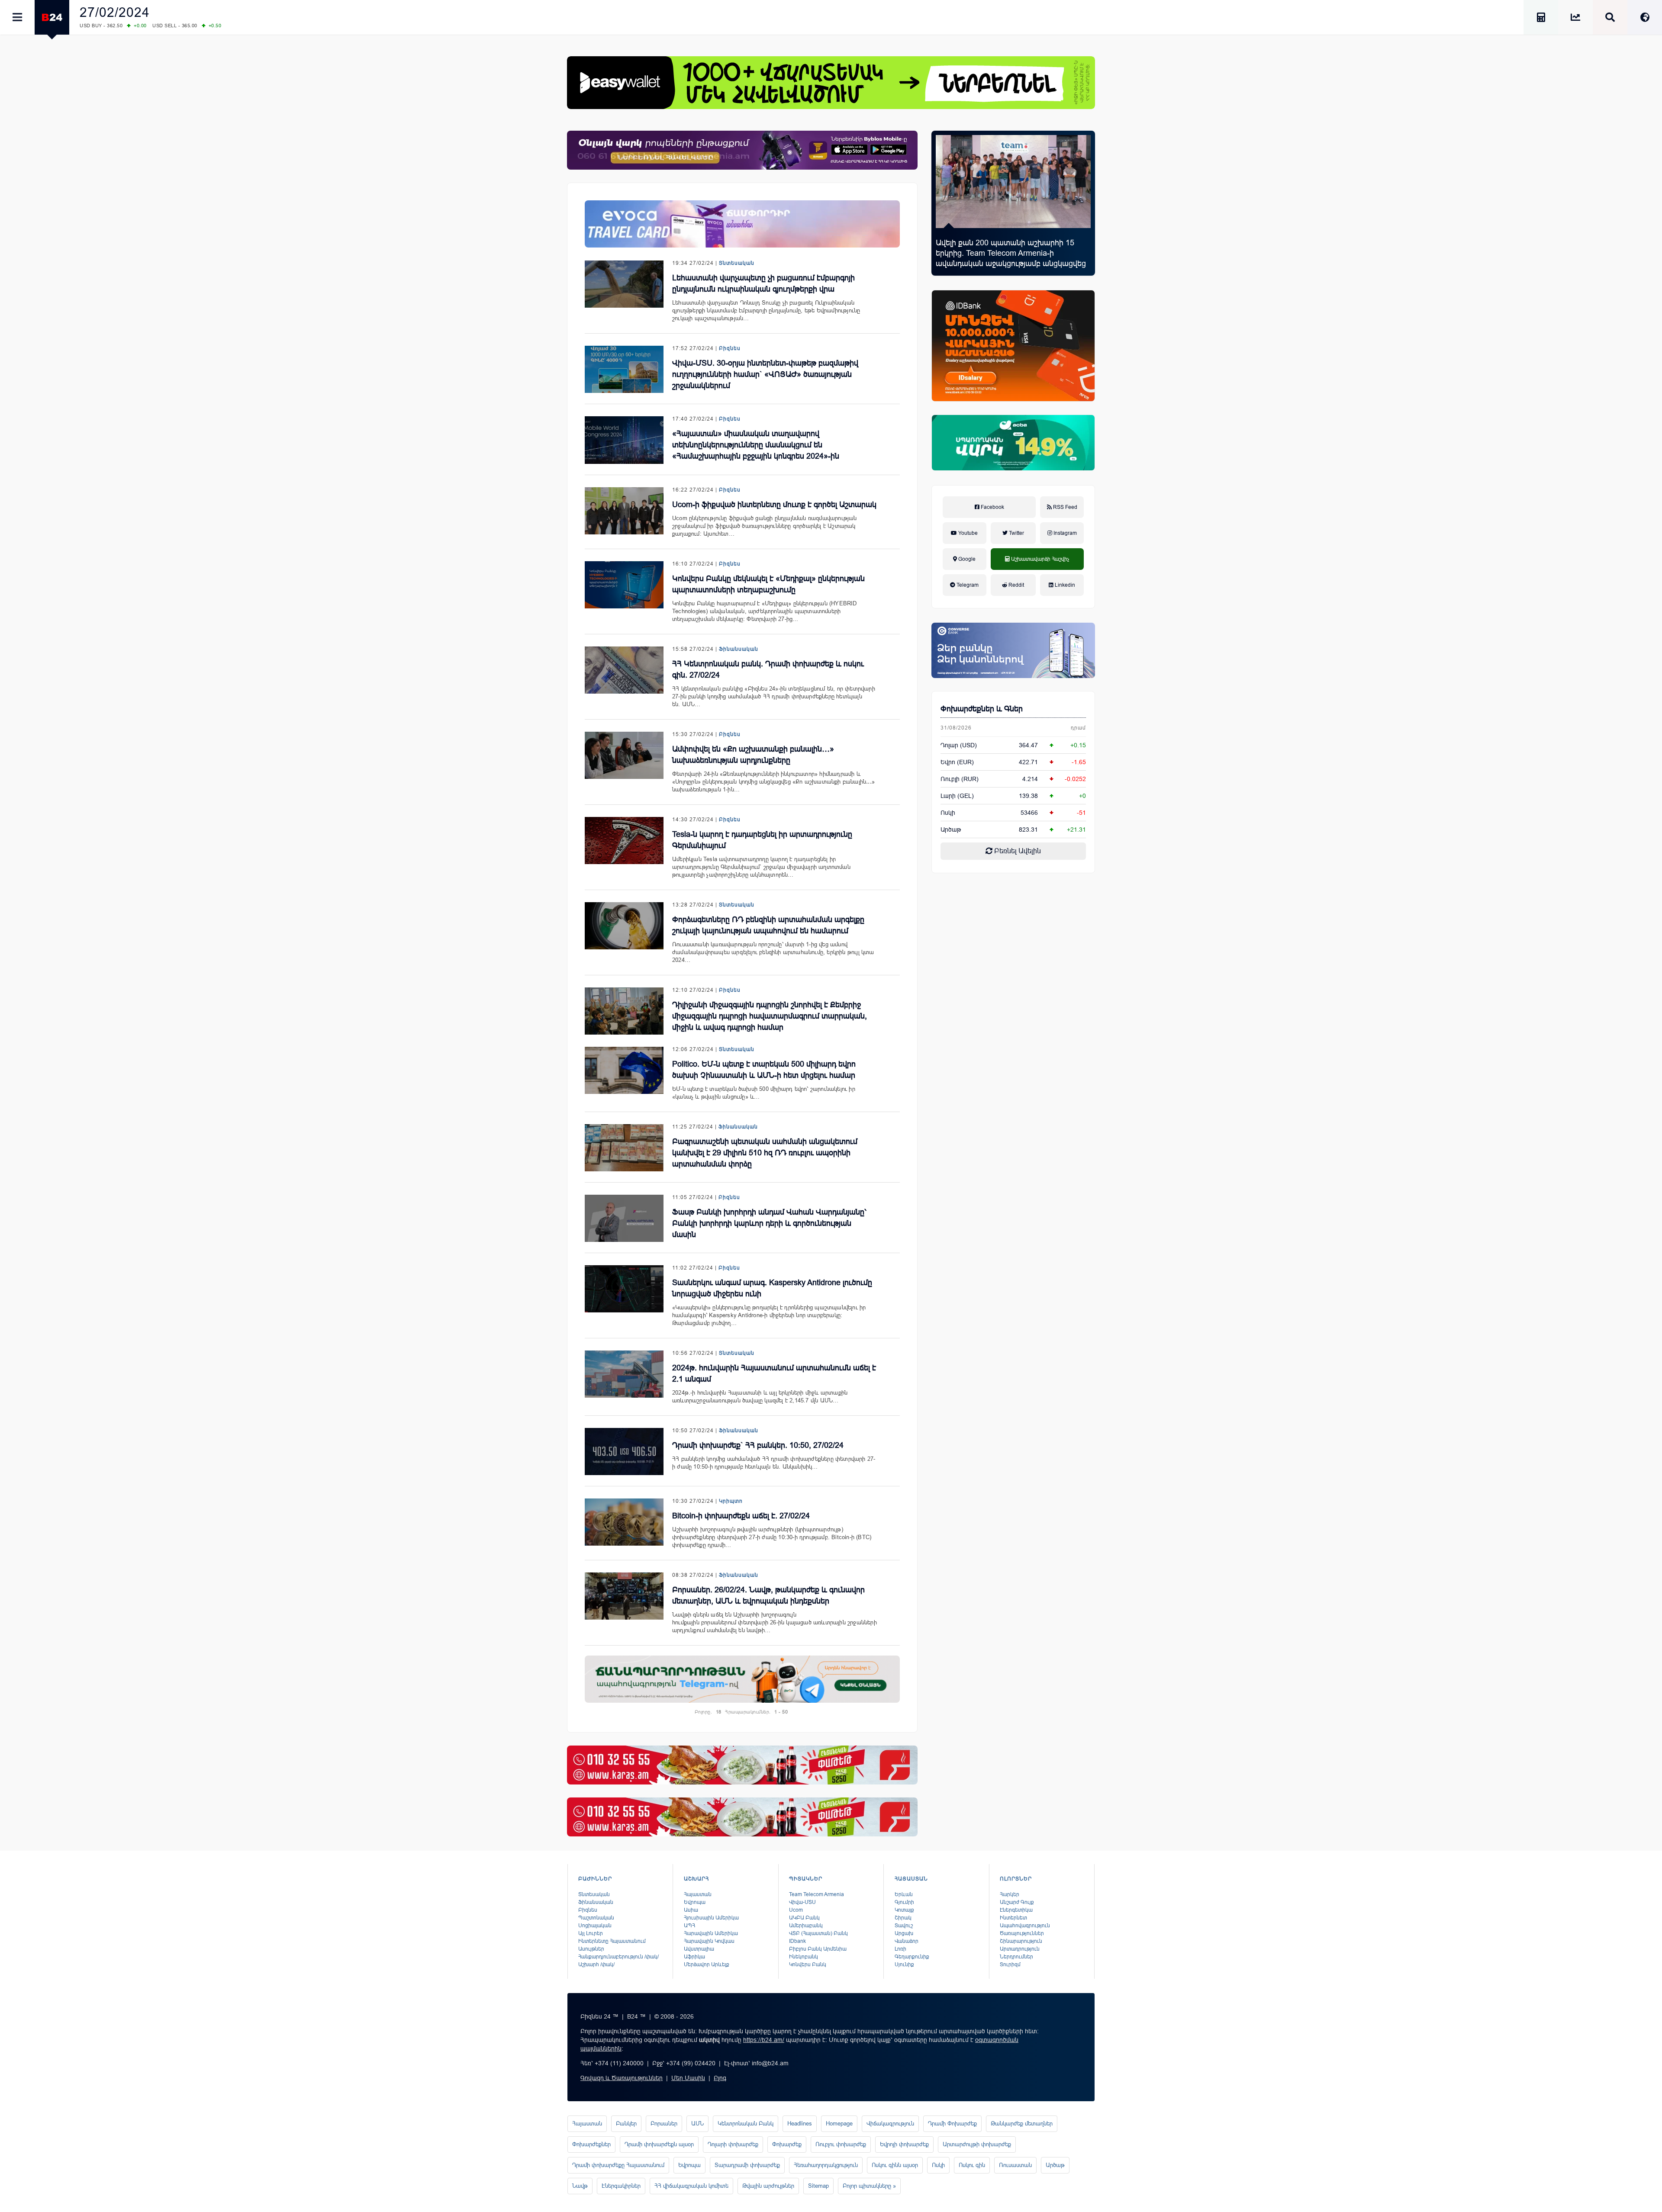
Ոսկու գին (972, 2165)
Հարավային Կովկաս (709, 1941)
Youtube (967, 533)
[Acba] (1013, 443)
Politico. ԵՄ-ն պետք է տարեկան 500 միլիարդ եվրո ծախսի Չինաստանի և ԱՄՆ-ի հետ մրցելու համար (764, 1070)
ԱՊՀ (689, 1926)
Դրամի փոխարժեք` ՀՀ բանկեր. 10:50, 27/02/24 (758, 1445)
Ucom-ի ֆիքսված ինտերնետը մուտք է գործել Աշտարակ (774, 505)
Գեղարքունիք (912, 1957)
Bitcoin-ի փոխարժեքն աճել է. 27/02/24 (741, 1516)
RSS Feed (1065, 507)
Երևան (904, 1894)
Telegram (967, 585)
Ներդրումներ (1016, 1957)
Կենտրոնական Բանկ (746, 2124)
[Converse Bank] (1013, 650)
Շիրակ (903, 1918)
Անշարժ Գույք (1017, 1902)
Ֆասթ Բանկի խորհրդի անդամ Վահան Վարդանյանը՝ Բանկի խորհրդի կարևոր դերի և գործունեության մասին (769, 1223)
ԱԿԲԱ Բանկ (804, 1918)
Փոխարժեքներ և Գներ (982, 709)
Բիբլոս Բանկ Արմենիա (818, 1949)
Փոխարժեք (787, 2144)
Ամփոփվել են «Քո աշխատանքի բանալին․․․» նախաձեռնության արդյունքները (753, 755)
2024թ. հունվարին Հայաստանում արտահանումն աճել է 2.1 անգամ (774, 1373)
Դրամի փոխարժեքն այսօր (659, 2144)
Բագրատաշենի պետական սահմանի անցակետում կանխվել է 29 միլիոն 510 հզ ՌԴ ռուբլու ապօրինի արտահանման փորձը (765, 1153)
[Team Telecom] (742, 224)
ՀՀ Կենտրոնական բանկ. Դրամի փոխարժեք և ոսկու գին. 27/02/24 (768, 669)
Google (966, 559)
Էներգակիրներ (621, 2186)
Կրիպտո (731, 1501)
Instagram (1065, 533)
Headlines (800, 2124)
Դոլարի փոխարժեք (733, 2144)
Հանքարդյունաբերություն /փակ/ (618, 1957)
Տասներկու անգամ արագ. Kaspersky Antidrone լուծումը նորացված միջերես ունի (772, 1288)
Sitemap (818, 2186)
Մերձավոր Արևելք (707, 1964)
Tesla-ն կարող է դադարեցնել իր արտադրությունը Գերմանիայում (762, 840)
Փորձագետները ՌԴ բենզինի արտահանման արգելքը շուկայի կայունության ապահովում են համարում (768, 925)
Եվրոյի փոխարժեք (904, 2144)
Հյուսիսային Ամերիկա (711, 1918)
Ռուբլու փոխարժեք (841, 2144)
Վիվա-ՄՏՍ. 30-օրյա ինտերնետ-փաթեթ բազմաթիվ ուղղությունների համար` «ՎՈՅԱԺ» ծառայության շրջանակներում (765, 374)
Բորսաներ (664, 2124)
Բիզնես (730, 348)
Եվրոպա (695, 1902)
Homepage (839, 2124)
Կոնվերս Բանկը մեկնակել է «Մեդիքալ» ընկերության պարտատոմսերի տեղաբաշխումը (768, 584)
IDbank (797, 1941)
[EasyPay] (831, 83)
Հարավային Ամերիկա (711, 1933)
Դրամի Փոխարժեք (952, 2124)
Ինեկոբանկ (804, 1957)
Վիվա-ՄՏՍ (802, 1902)
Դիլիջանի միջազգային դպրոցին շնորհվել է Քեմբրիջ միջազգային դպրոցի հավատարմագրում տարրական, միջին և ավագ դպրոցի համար (770, 1016)
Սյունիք (904, 1964)
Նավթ (580, 2186)
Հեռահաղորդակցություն (826, 2165)
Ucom (796, 1910)
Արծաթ (1055, 2165)
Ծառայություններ (1022, 1933)
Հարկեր (1010, 1894)
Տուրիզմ (1010, 1964)
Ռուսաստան (1015, 2165)
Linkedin (1064, 585)
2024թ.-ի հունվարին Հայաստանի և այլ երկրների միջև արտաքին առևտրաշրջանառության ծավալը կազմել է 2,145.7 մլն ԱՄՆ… (760, 1397)
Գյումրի (904, 1902)
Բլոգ (720, 2078)
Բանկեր (626, 2124)
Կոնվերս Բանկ (808, 1964)
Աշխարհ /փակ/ (596, 1964)
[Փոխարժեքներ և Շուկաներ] (1575, 19)
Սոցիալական (595, 1926)
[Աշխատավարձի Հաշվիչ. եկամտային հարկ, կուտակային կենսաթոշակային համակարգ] (1541, 19)
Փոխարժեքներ (591, 2144)
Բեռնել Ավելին (1017, 851)
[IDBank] (1013, 346)
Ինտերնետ (1013, 1918)
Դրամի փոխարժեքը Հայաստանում (618, 2165)
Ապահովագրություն (1025, 1926)
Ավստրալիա (699, 1949)
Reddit (1016, 585)
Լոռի (900, 1949)
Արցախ (904, 1933)
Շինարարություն (1021, 1941)
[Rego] (742, 1679)
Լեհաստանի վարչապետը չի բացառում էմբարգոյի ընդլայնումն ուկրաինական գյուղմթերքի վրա (763, 283)
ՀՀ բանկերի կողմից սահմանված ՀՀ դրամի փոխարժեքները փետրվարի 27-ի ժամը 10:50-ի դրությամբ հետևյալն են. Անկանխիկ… (774, 1463)
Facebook (992, 507)
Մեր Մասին (688, 2078)
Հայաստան (698, 1894)
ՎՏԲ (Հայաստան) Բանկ (818, 1933)
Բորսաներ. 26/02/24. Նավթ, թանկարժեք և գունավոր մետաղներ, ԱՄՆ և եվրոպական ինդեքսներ (768, 1595)
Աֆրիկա (694, 1957)
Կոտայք (904, 1910)
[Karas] (742, 1765)
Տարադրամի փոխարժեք (747, 2165)
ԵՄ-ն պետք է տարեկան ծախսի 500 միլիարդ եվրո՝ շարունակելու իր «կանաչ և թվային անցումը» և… (764, 1093)
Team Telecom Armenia (817, 1894)
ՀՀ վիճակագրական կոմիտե (691, 2186)
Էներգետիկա (1016, 1910)
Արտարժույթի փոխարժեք (977, 2144)
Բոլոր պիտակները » (869, 2186)
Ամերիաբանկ (806, 1926)
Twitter (1016, 533)
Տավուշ (904, 1926)
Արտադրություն (1020, 1949)
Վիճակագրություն (890, 2124)
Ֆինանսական (739, 649)
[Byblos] (742, 150)
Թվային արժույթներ (768, 2186)
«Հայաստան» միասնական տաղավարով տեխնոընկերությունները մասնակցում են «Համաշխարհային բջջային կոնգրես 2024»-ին (756, 445)
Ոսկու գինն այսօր (895, 2165)
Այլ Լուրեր (591, 1933)
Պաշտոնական (596, 1918)
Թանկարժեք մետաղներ (1022, 2124)
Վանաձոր (907, 1941)
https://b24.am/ (764, 2040)
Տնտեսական (737, 263)
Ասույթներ (591, 1949)
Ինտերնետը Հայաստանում (612, 1941)
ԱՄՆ (697, 2124)
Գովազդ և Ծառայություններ (622, 2078)
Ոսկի (948, 813)
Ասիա (691, 1910)
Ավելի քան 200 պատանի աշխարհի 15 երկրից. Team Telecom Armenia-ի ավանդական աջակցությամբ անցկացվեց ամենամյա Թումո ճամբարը (1011, 258)
